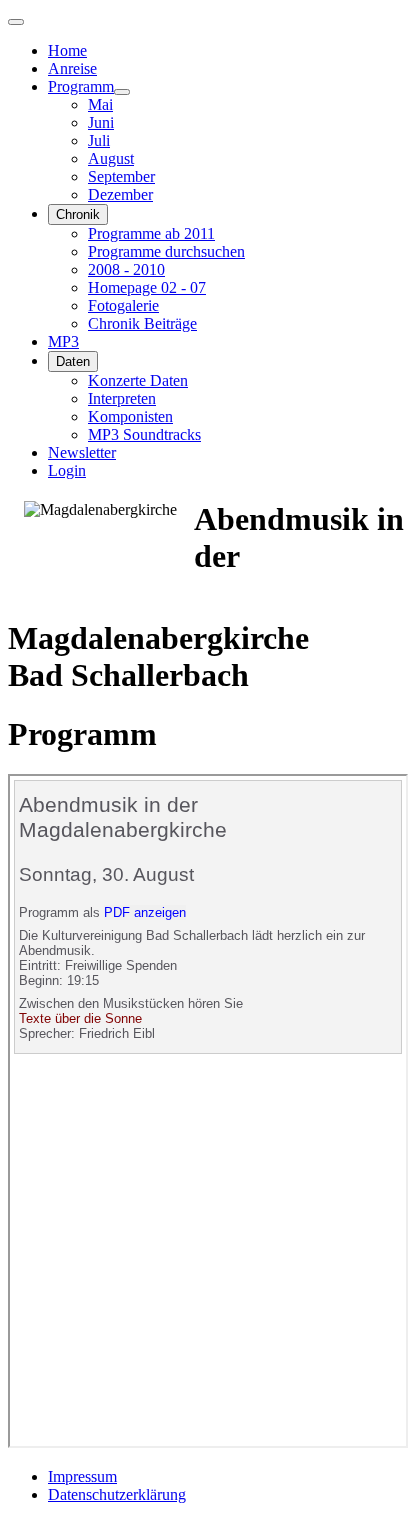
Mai (100, 104)
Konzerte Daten (138, 380)
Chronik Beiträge (142, 323)
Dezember (120, 194)
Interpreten (122, 398)
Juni (101, 122)
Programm (81, 86)
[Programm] (122, 92)
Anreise (72, 68)
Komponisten (130, 416)
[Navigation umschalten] (16, 22)
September (121, 176)
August (111, 158)
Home (67, 50)
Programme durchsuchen (166, 251)
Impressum (82, 1476)
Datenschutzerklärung (117, 1494)
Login (67, 470)
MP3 (63, 341)
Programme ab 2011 (151, 233)
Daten (73, 361)
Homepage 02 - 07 (147, 287)
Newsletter (82, 452)
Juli (99, 140)
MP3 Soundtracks (144, 434)
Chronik (78, 214)
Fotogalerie (123, 305)
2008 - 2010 (126, 269)
